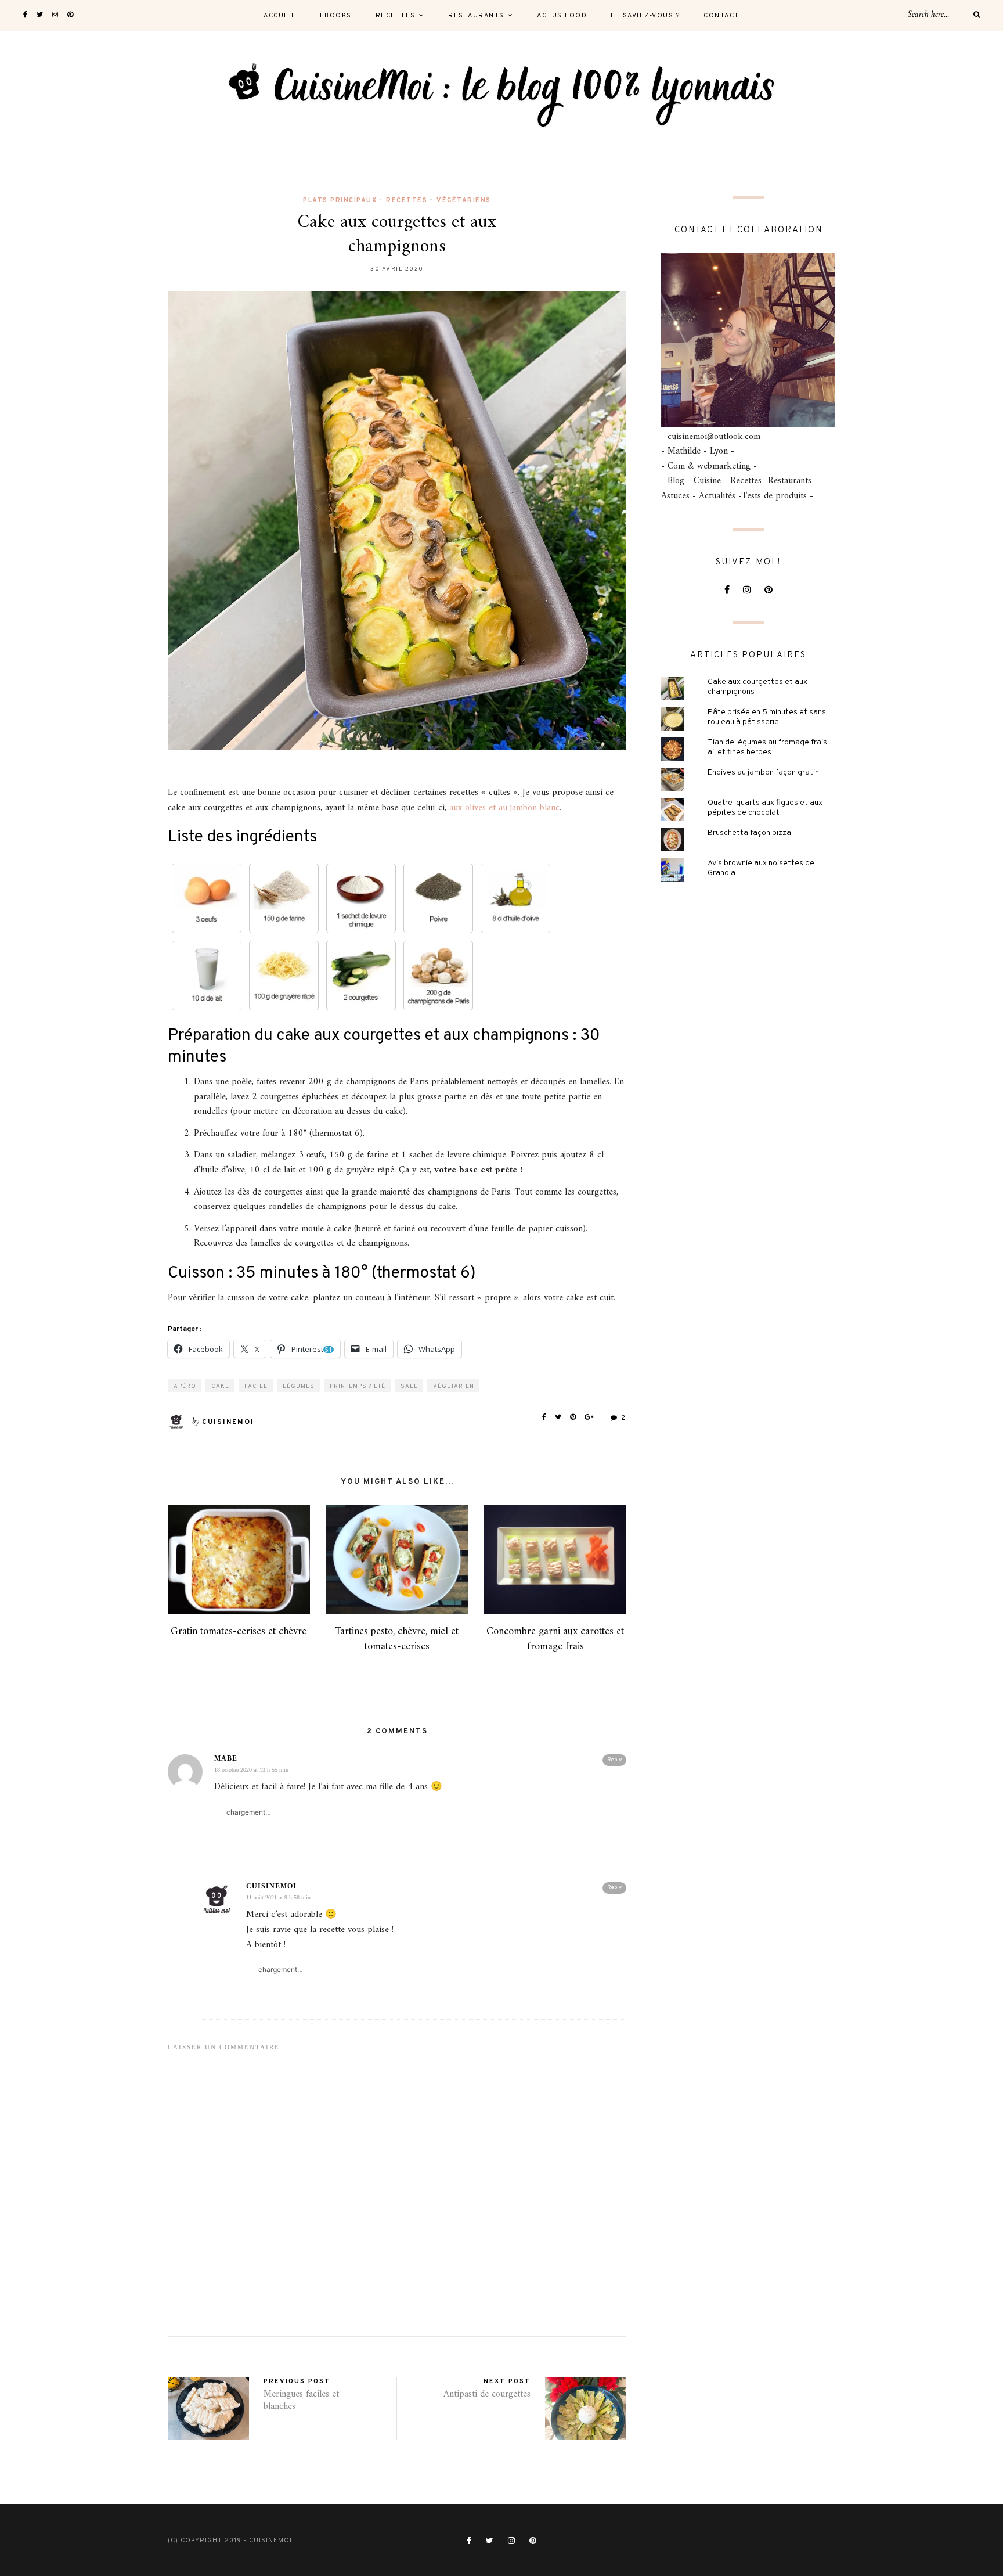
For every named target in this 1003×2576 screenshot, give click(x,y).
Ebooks (336, 16)
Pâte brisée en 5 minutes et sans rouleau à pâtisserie (767, 717)
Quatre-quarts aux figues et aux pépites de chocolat (765, 808)
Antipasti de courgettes (487, 2394)
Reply (614, 1760)
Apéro (185, 1386)
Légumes (299, 1386)
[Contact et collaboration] (748, 340)
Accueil (280, 16)
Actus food (562, 16)
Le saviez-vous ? (645, 16)
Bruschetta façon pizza (749, 833)
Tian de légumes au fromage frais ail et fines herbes (767, 747)
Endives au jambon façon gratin (763, 773)
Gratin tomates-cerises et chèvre (239, 1631)
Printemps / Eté (358, 1386)
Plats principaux (340, 200)
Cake (220, 1386)
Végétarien (454, 1386)
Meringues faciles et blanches (301, 2400)
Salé (409, 1386)
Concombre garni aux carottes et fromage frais (555, 1639)
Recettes (396, 16)
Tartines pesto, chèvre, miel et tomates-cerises (397, 1639)
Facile (256, 1386)
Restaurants (476, 16)
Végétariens (464, 200)
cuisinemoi (228, 1422)
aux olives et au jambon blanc (504, 808)
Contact (721, 16)
